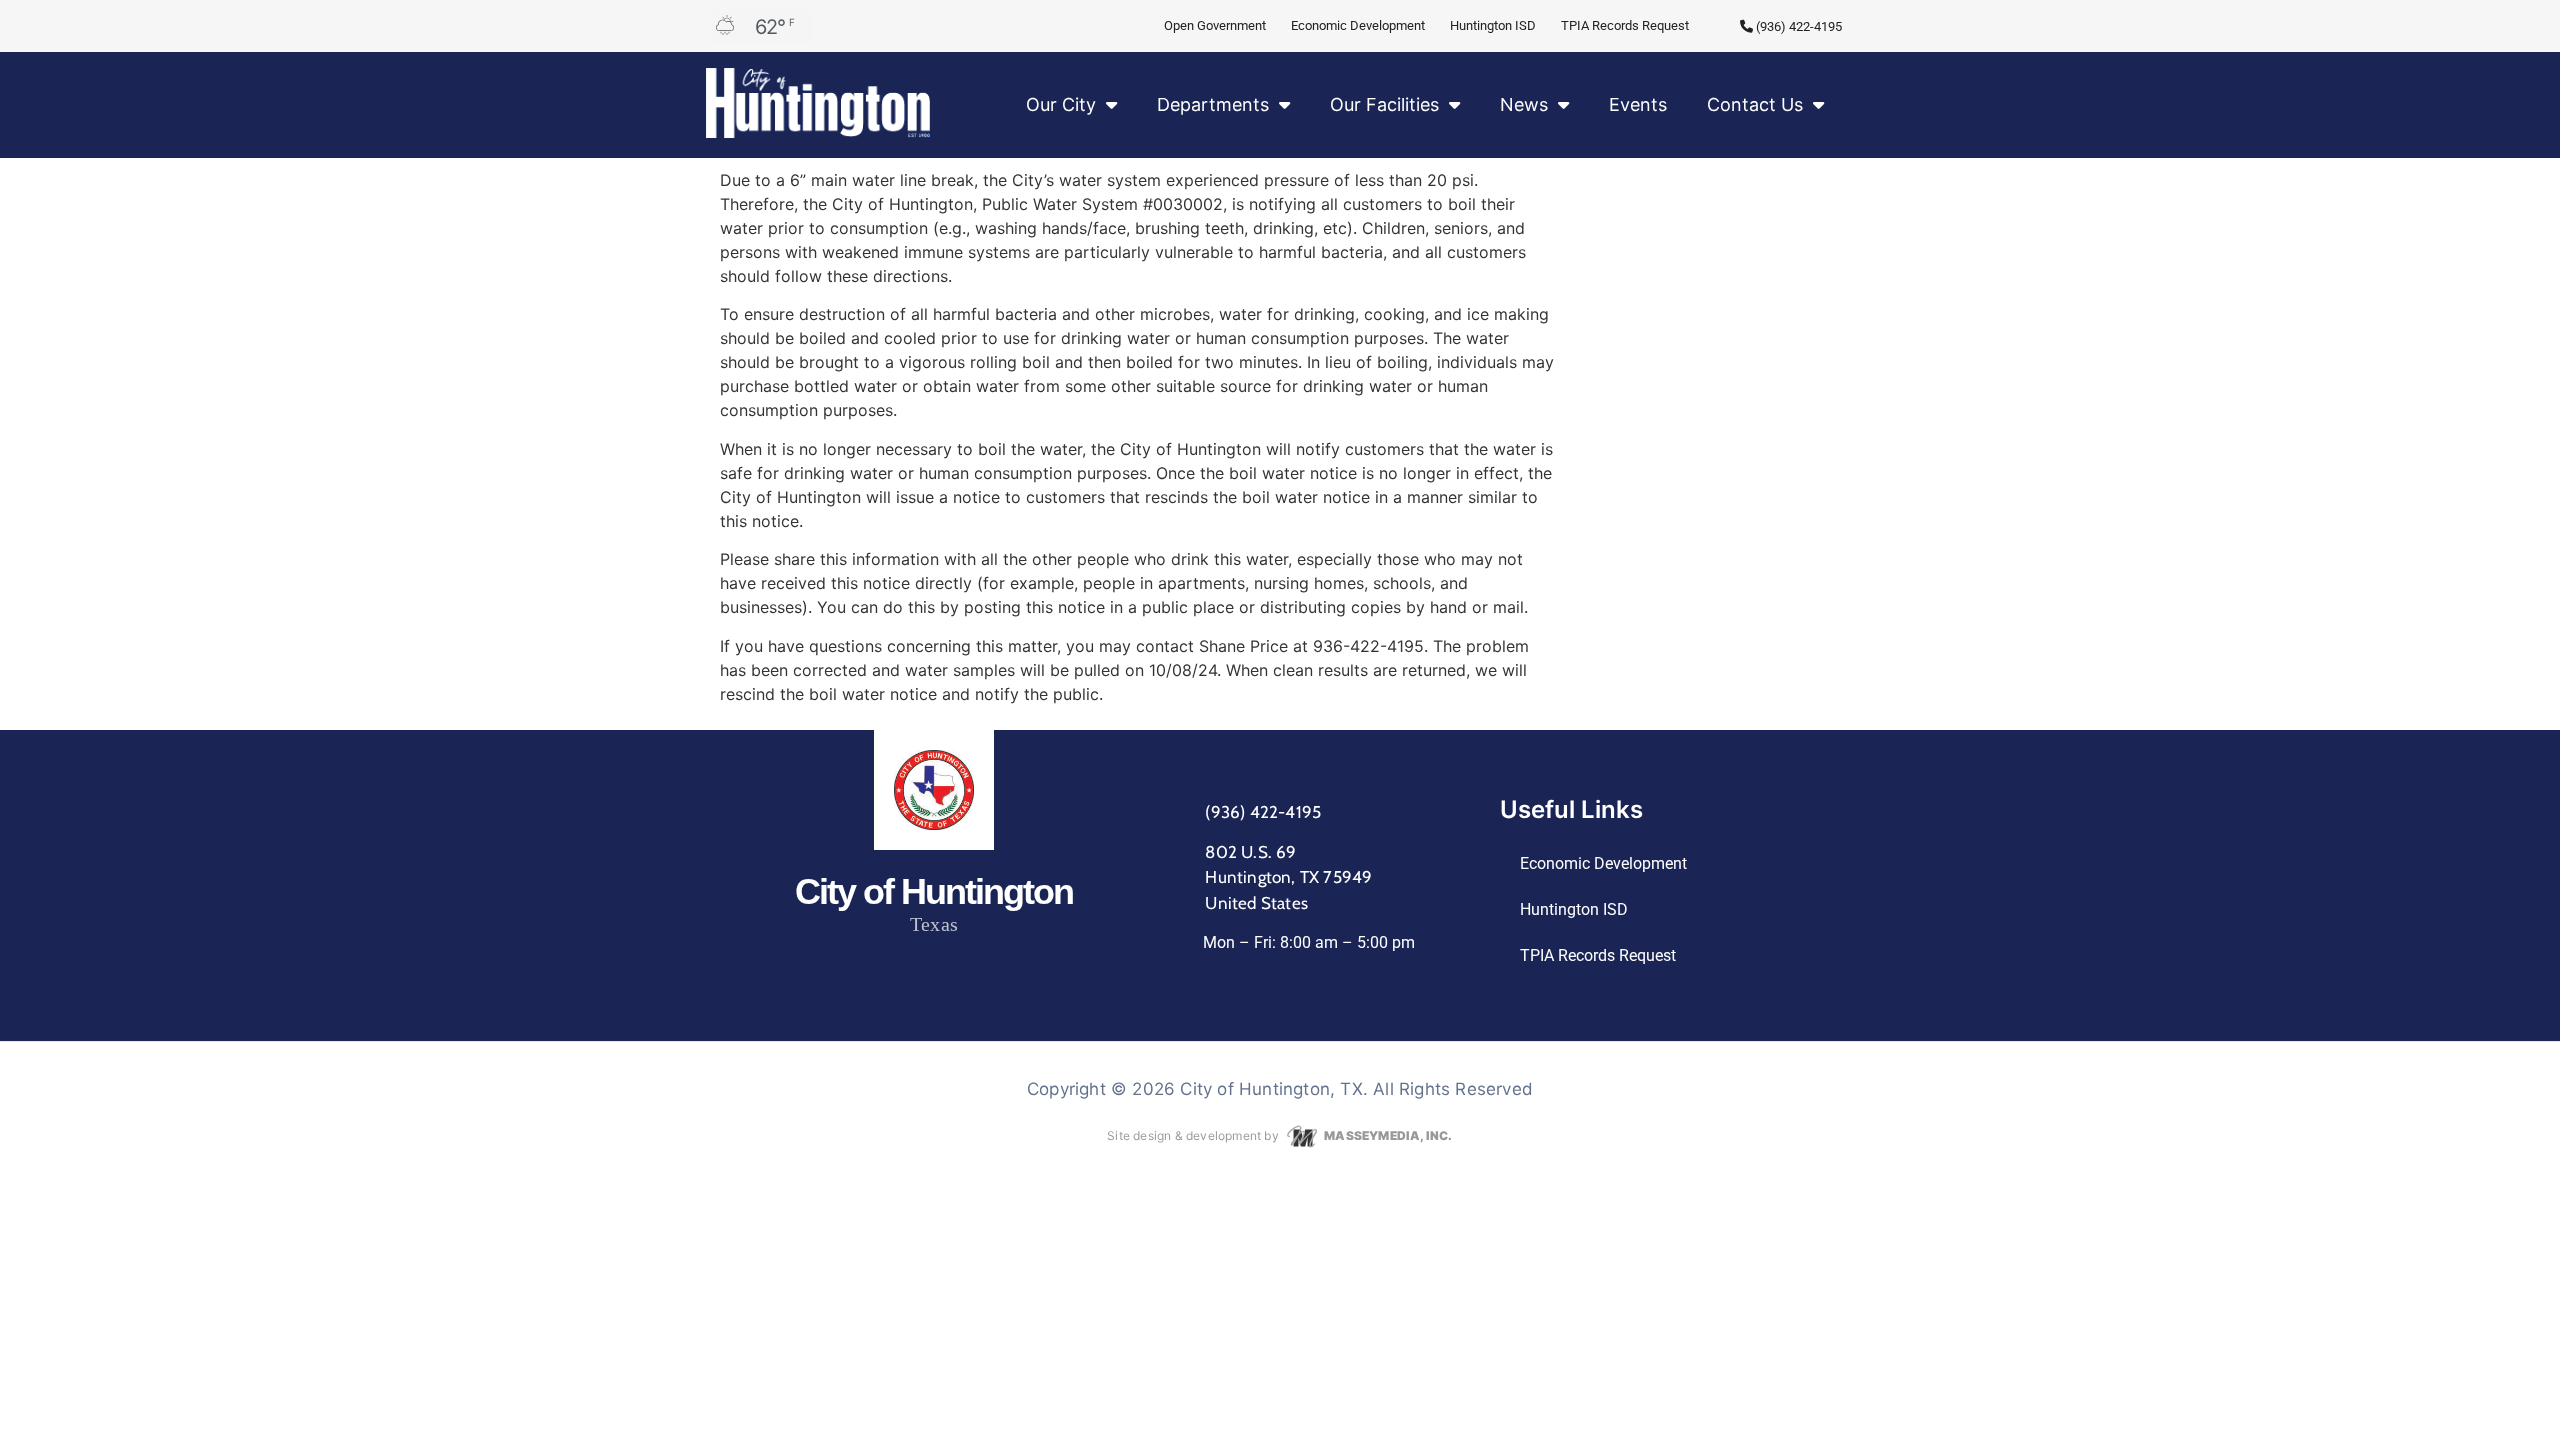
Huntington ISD (1493, 25)
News (1524, 104)
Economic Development (1358, 25)
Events (1638, 104)
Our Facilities (1384, 104)
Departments (1213, 104)
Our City (1061, 104)
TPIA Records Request (1625, 25)
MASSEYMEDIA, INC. (1387, 1135)
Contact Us (1755, 104)
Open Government (1215, 25)
